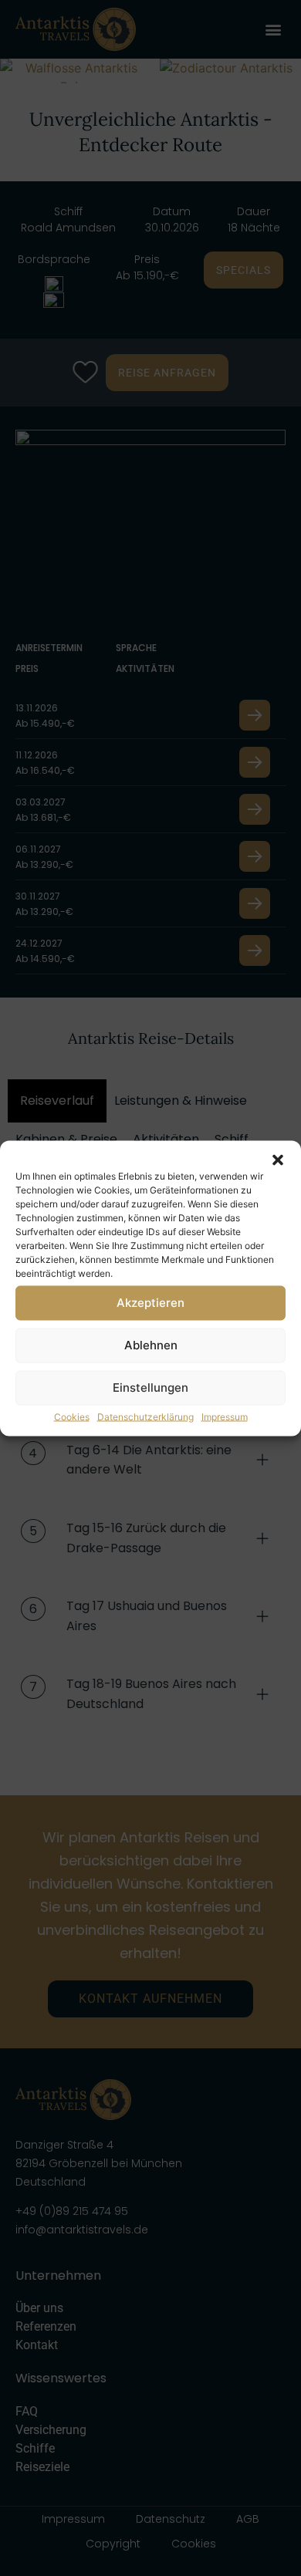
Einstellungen (150, 1388)
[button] (278, 1160)
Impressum (225, 1416)
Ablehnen (151, 1345)
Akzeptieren (150, 1303)
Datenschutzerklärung (145, 1416)
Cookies (72, 1416)
